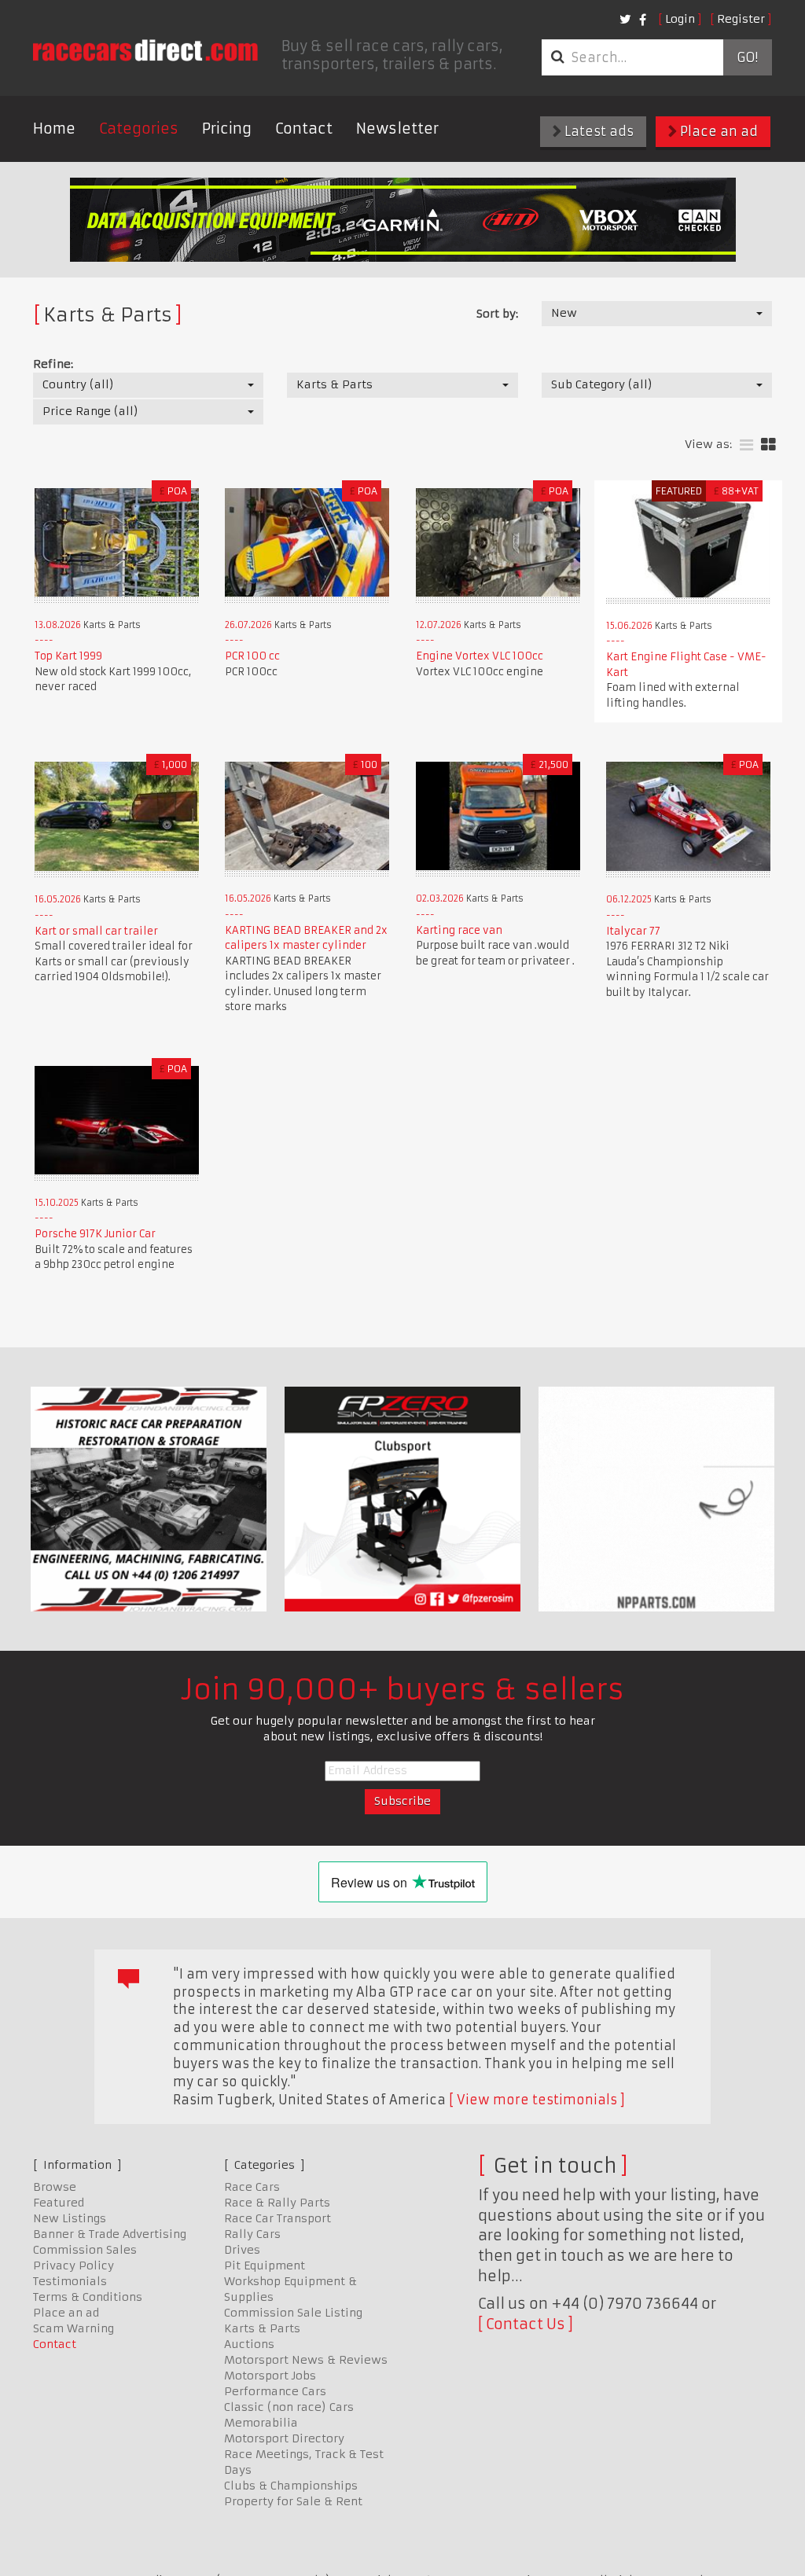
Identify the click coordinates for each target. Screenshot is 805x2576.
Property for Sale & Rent (293, 2501)
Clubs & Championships (291, 2486)
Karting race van (459, 930)
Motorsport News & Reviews (306, 2360)
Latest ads (597, 131)
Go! (747, 57)
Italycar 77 (633, 931)
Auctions (249, 2344)
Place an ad (717, 131)
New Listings (70, 2218)
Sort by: (497, 314)
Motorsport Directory (284, 2438)
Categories (139, 129)
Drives (242, 2250)
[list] (746, 445)
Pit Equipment (265, 2265)
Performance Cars (275, 2391)
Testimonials (70, 2281)
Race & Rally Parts (277, 2203)
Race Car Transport (278, 2218)
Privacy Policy (74, 2265)
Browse (55, 2187)
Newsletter (397, 129)
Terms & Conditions (88, 2297)
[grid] (768, 445)
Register (741, 19)
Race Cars (252, 2187)
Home (54, 129)
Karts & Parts (262, 2328)
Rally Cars (252, 2234)
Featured (59, 2203)
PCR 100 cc (252, 656)
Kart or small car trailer (96, 931)
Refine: (53, 364)
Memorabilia (261, 2423)
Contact (304, 129)
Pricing (227, 129)
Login (680, 19)
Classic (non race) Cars (289, 2407)
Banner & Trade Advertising (110, 2234)
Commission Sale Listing (293, 2313)
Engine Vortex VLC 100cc (480, 656)
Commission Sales (85, 2250)
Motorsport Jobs (270, 2376)
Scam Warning (74, 2328)
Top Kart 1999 (68, 656)
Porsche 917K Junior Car (95, 1234)
